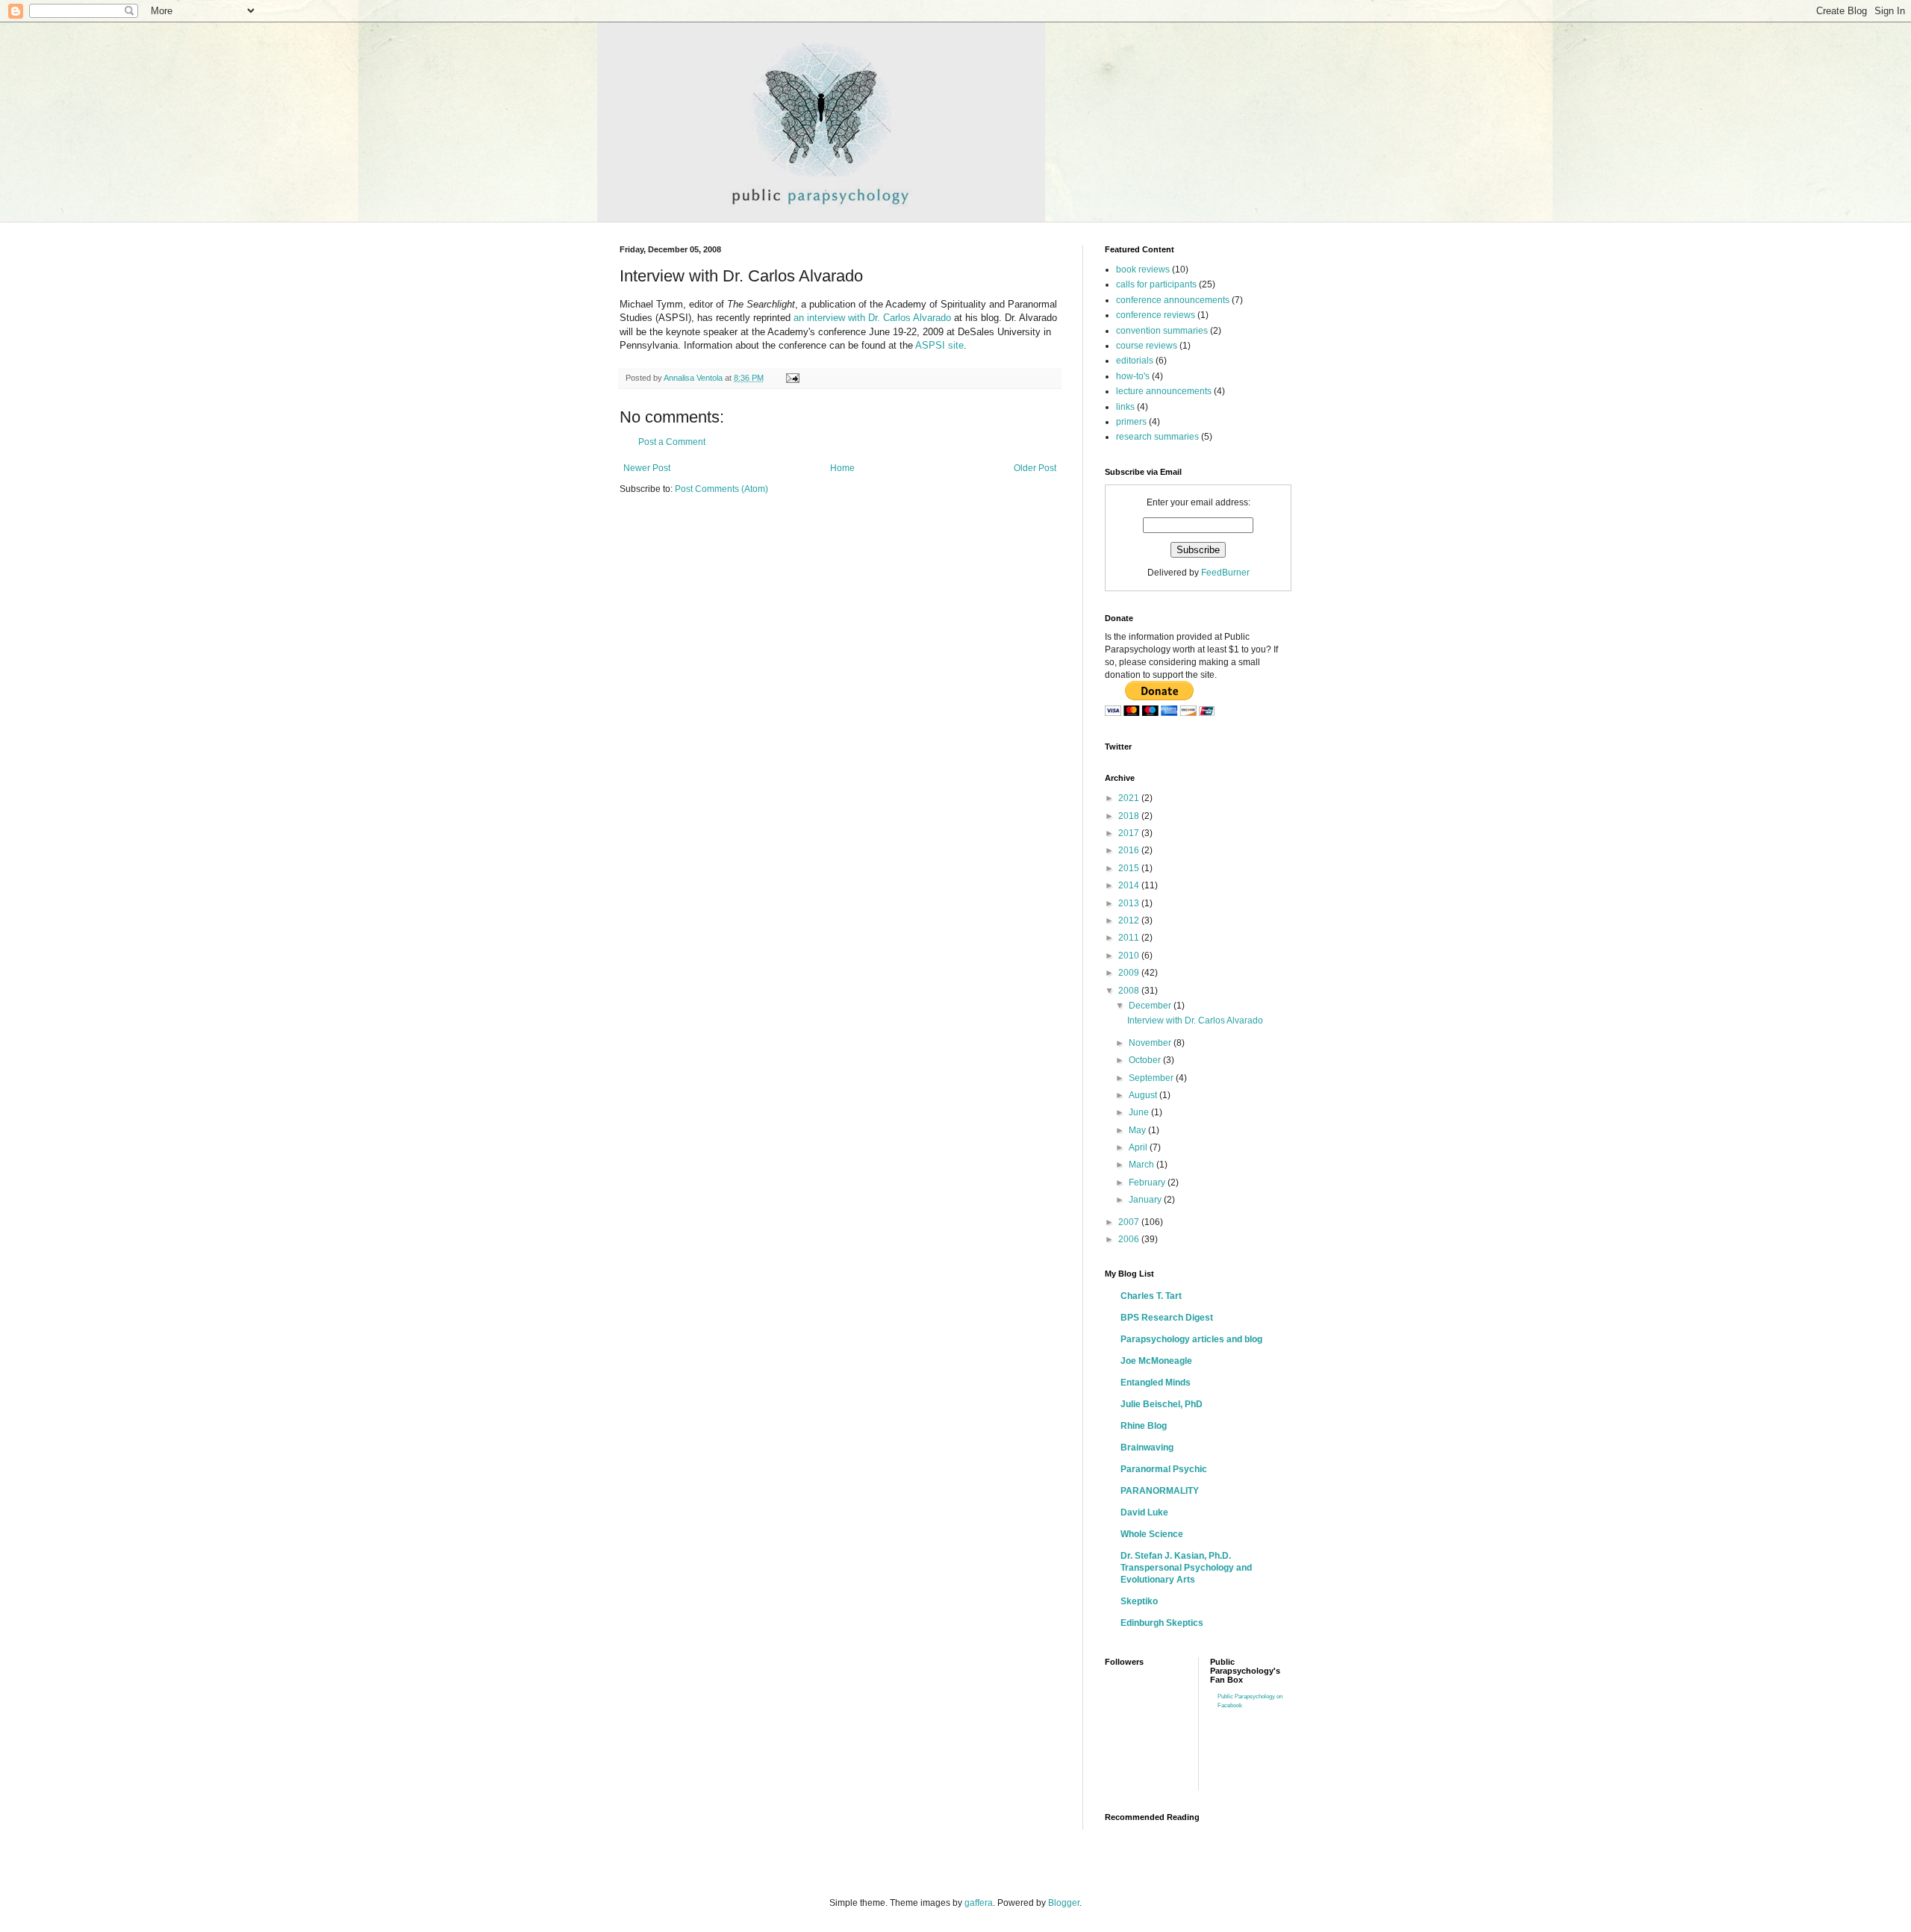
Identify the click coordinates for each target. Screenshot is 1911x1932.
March (1142, 1165)
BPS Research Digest (1167, 1318)
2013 (1130, 903)
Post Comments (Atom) (721, 489)
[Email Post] (792, 378)
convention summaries (1162, 331)
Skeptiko (1139, 1601)
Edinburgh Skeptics (1162, 1623)
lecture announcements (1164, 391)
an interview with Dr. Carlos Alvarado (872, 318)
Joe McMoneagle (1156, 1361)
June (1140, 1112)
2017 (1130, 833)
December (1151, 1006)
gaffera (979, 1903)
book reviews (1143, 269)
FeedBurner (1225, 573)
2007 (1130, 1222)
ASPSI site (939, 345)
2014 (1130, 885)
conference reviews (1156, 315)
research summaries (1157, 437)
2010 (1130, 956)
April (1139, 1147)
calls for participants (1156, 284)
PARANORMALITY (1160, 1491)
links (1125, 407)
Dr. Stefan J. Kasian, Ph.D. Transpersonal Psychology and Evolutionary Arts (1186, 1568)
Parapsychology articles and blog (1191, 1339)
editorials (1135, 361)
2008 (1130, 991)
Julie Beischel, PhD (1162, 1404)
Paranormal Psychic (1164, 1469)
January (1146, 1200)
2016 (1130, 850)
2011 (1130, 938)
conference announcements (1173, 300)
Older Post (1035, 468)
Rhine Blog (1144, 1426)
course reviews (1147, 346)
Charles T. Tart (1151, 1296)
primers (1131, 422)
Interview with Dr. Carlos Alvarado (1195, 1020)
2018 (1130, 816)
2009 (1130, 973)
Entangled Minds (1156, 1383)
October (1146, 1060)
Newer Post (647, 468)
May (1138, 1130)
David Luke (1144, 1512)
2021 (1130, 798)
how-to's (1133, 376)
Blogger (1064, 1903)
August (1144, 1095)
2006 (1130, 1239)
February (1148, 1182)
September (1152, 1078)
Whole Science (1152, 1534)
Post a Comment (672, 442)
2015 (1130, 868)
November (1151, 1043)
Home (842, 468)
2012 (1130, 920)
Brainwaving (1147, 1448)
